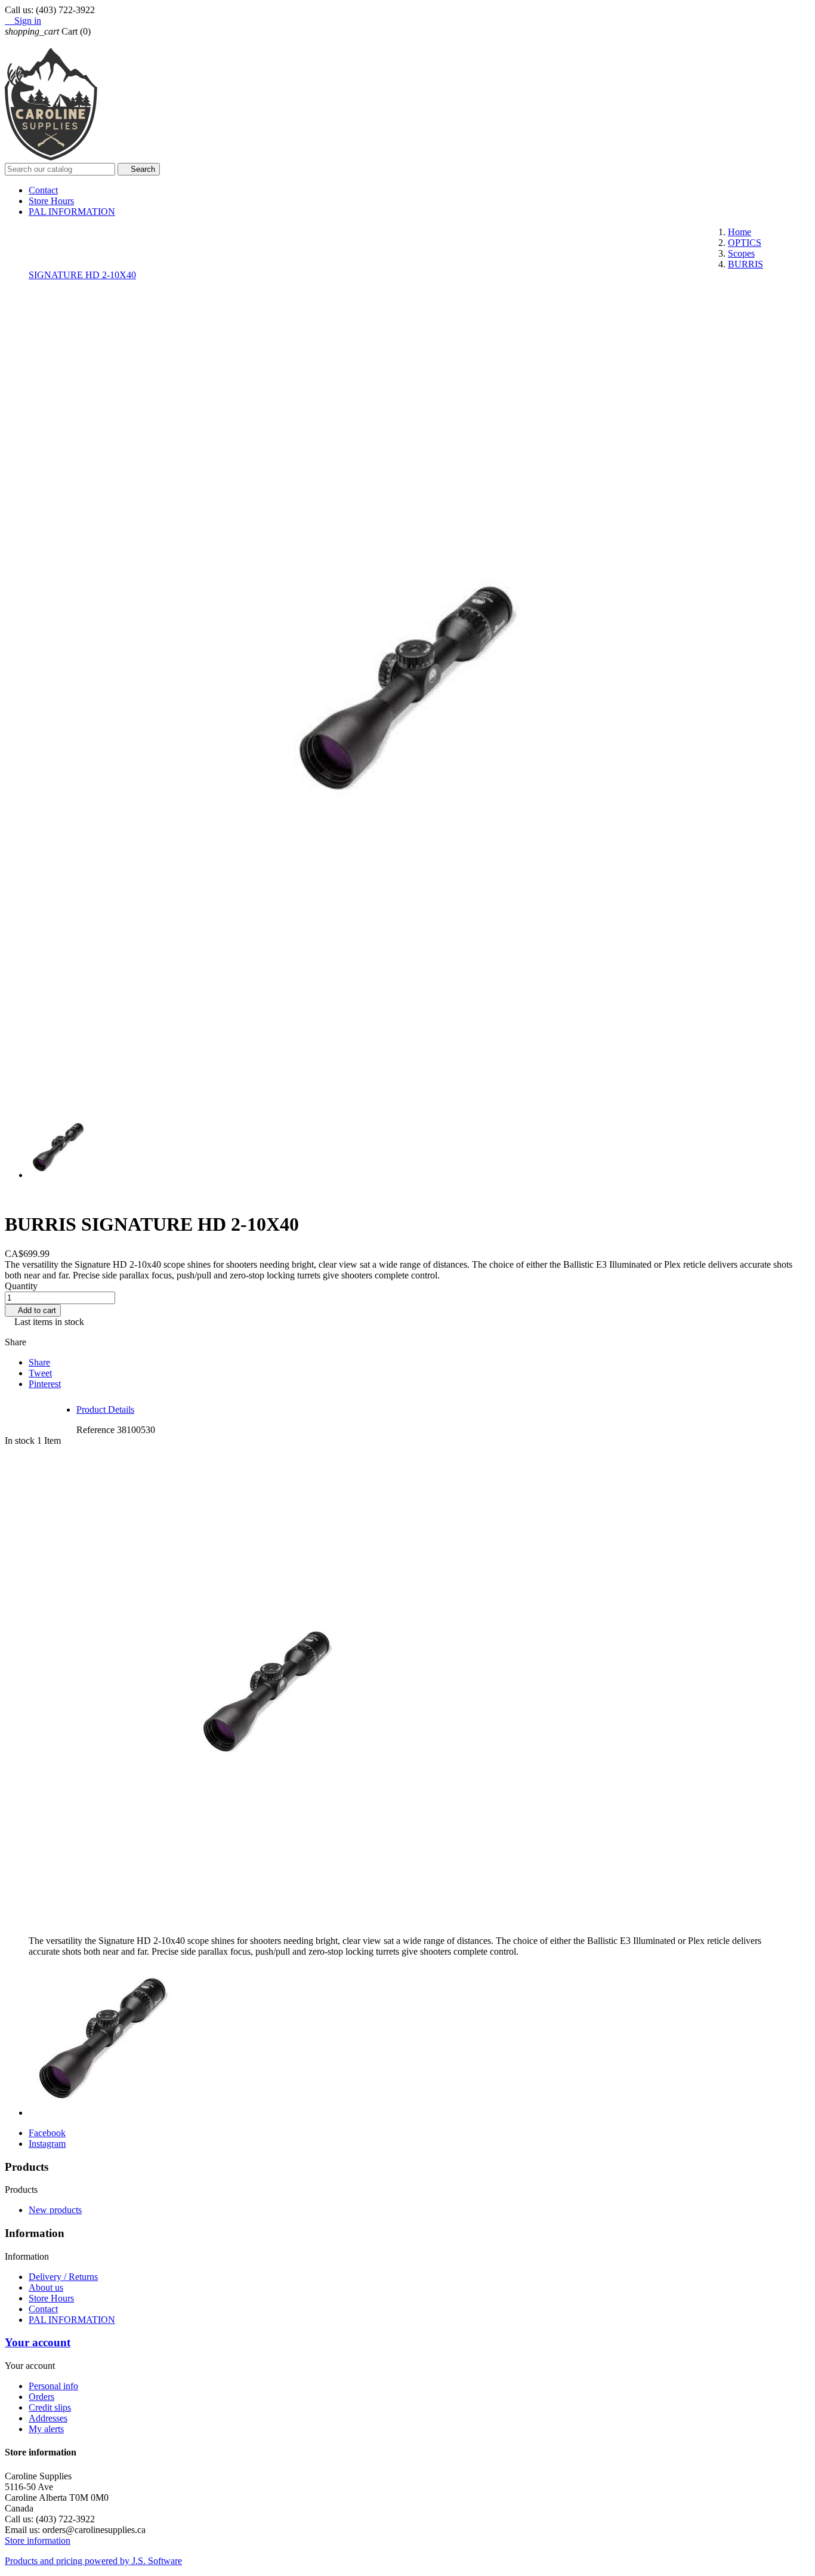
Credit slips (50, 2407)
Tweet (40, 1373)
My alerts (46, 2429)
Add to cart (33, 1310)
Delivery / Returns (63, 2277)
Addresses (48, 2418)
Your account (38, 2342)
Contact (43, 190)
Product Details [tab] (105, 1409)
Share (39, 1362)
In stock (20, 1440)
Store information (38, 2540)
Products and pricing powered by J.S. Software (93, 2561)
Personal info (53, 2386)
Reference (97, 1430)
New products (55, 2210)
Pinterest (45, 1384)
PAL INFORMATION (72, 212)
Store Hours (51, 201)
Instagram (47, 2144)
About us (46, 2287)
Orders (41, 2397)
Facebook (47, 2133)
